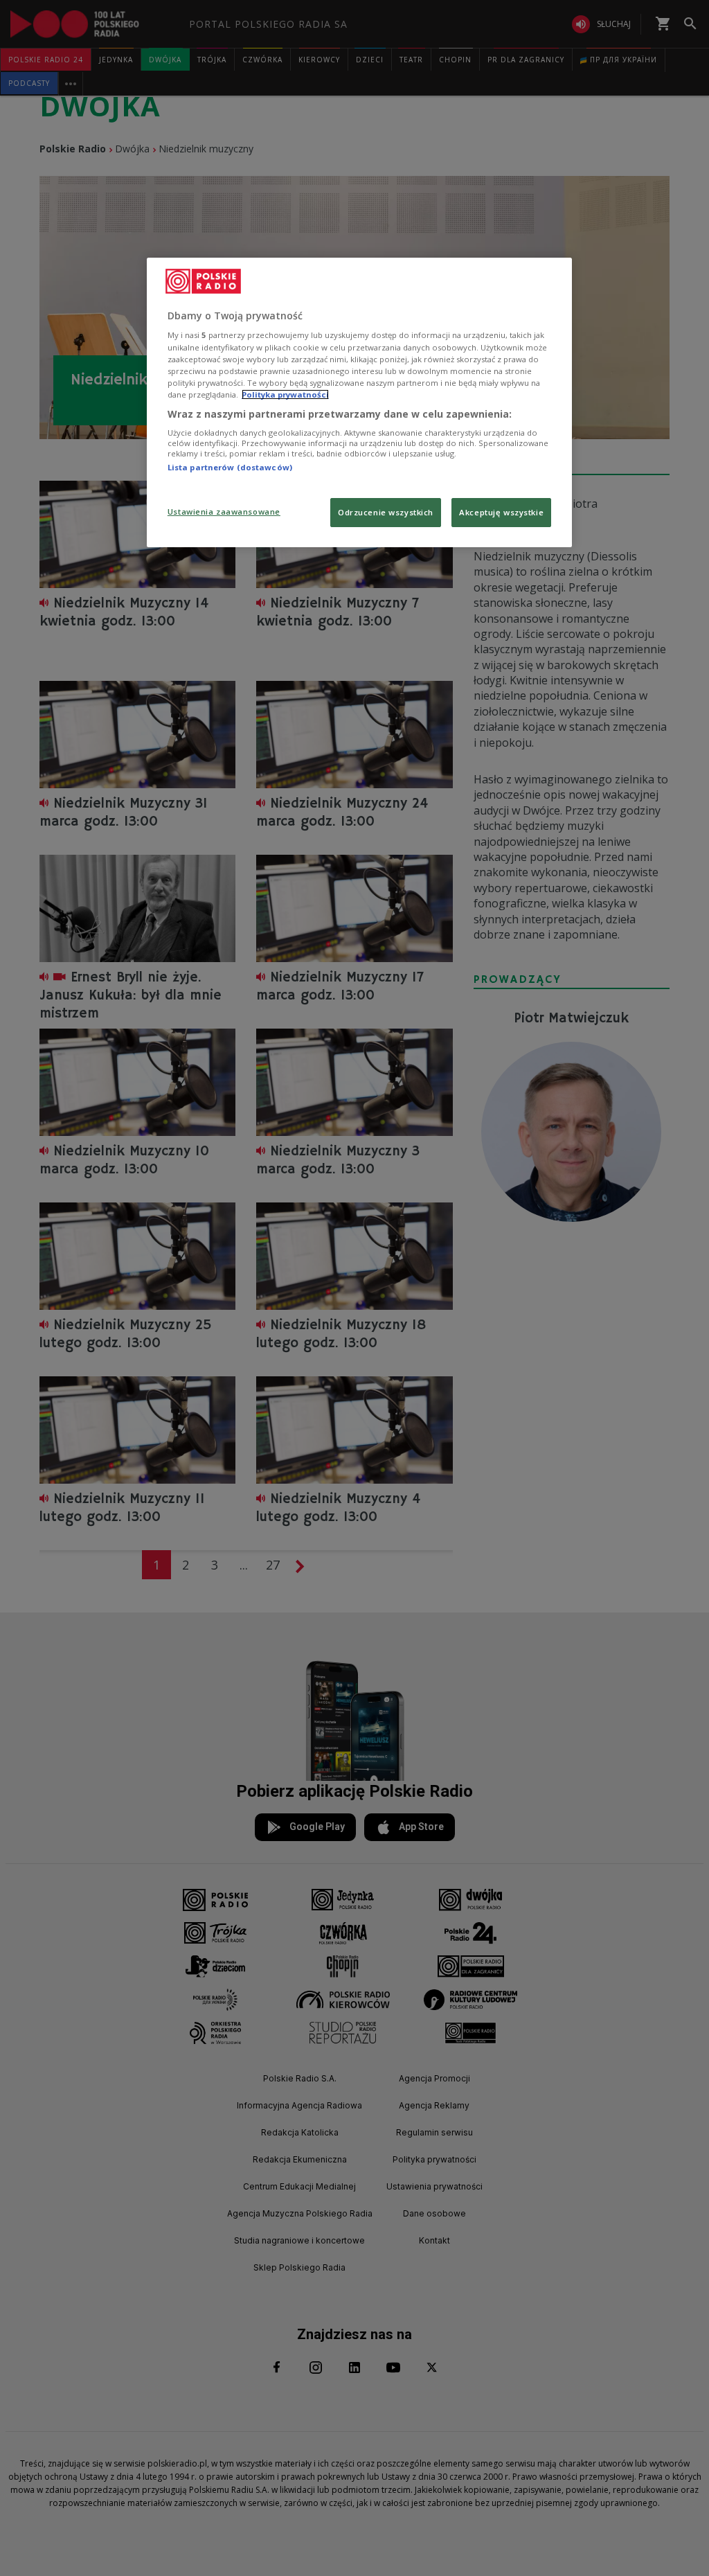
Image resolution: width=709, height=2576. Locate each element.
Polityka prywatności (285, 394)
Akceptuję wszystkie (501, 512)
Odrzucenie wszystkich (386, 512)
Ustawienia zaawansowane (224, 512)
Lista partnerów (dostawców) (230, 467)
